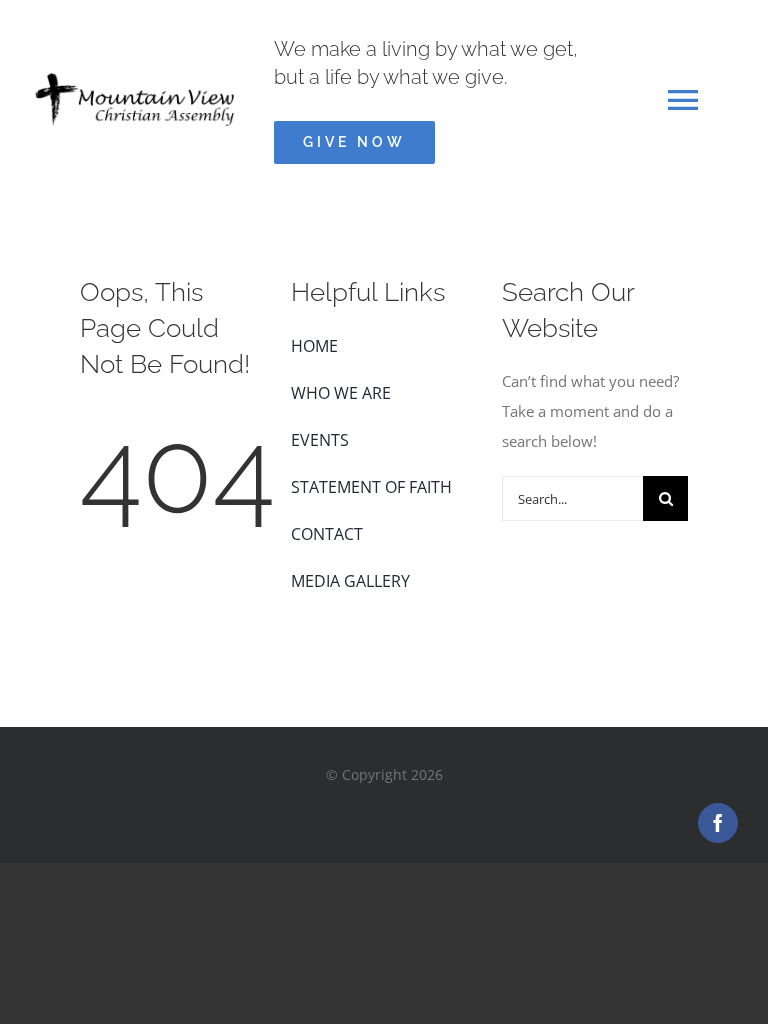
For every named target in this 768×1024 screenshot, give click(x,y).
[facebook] (718, 823)
